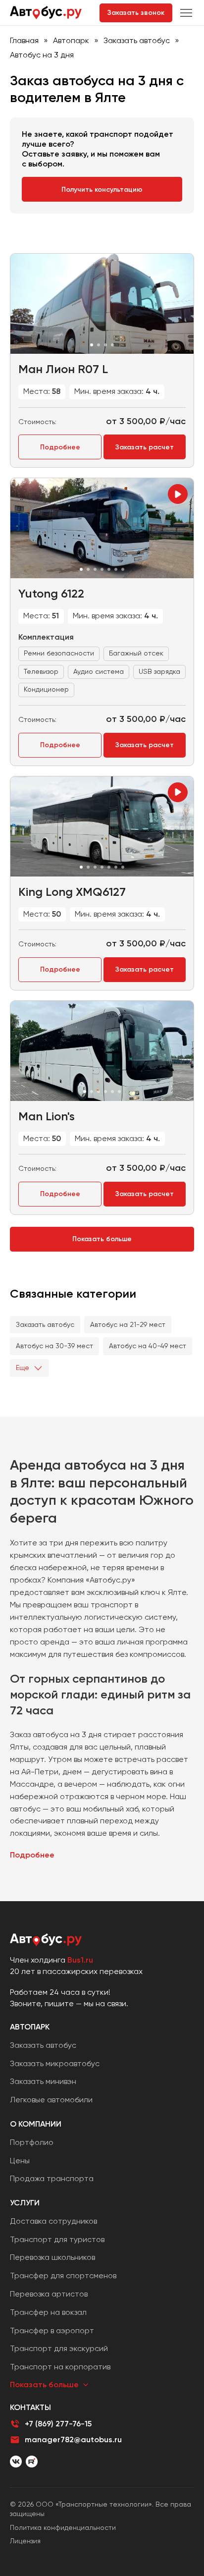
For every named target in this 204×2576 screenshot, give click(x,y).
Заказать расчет (145, 447)
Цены (20, 2161)
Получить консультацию (102, 190)
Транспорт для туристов (57, 2239)
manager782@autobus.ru (73, 2439)
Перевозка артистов (49, 2294)
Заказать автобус (137, 40)
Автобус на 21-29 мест (128, 1324)
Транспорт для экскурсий (59, 2348)
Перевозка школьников (52, 2257)
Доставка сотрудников (53, 2221)
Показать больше (102, 1239)
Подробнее (60, 447)
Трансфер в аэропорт (52, 2330)
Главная (24, 40)
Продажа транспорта (52, 2178)
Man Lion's (47, 1116)
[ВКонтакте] (16, 2462)
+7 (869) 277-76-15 (58, 2424)
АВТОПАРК (30, 2027)
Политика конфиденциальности (63, 2527)
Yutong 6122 (51, 593)
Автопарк (71, 40)
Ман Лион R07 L (63, 369)
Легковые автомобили (51, 2100)
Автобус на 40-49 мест (148, 1346)
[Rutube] (32, 2462)
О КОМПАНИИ (36, 2124)
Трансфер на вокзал (48, 2312)
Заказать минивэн (43, 2081)
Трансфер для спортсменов (63, 2275)
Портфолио (32, 2142)
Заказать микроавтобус (55, 2063)
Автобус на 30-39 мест (54, 1346)
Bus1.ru (80, 1960)
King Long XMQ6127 (72, 892)
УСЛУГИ (25, 2203)
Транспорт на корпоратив (60, 2367)
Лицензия (25, 2541)
